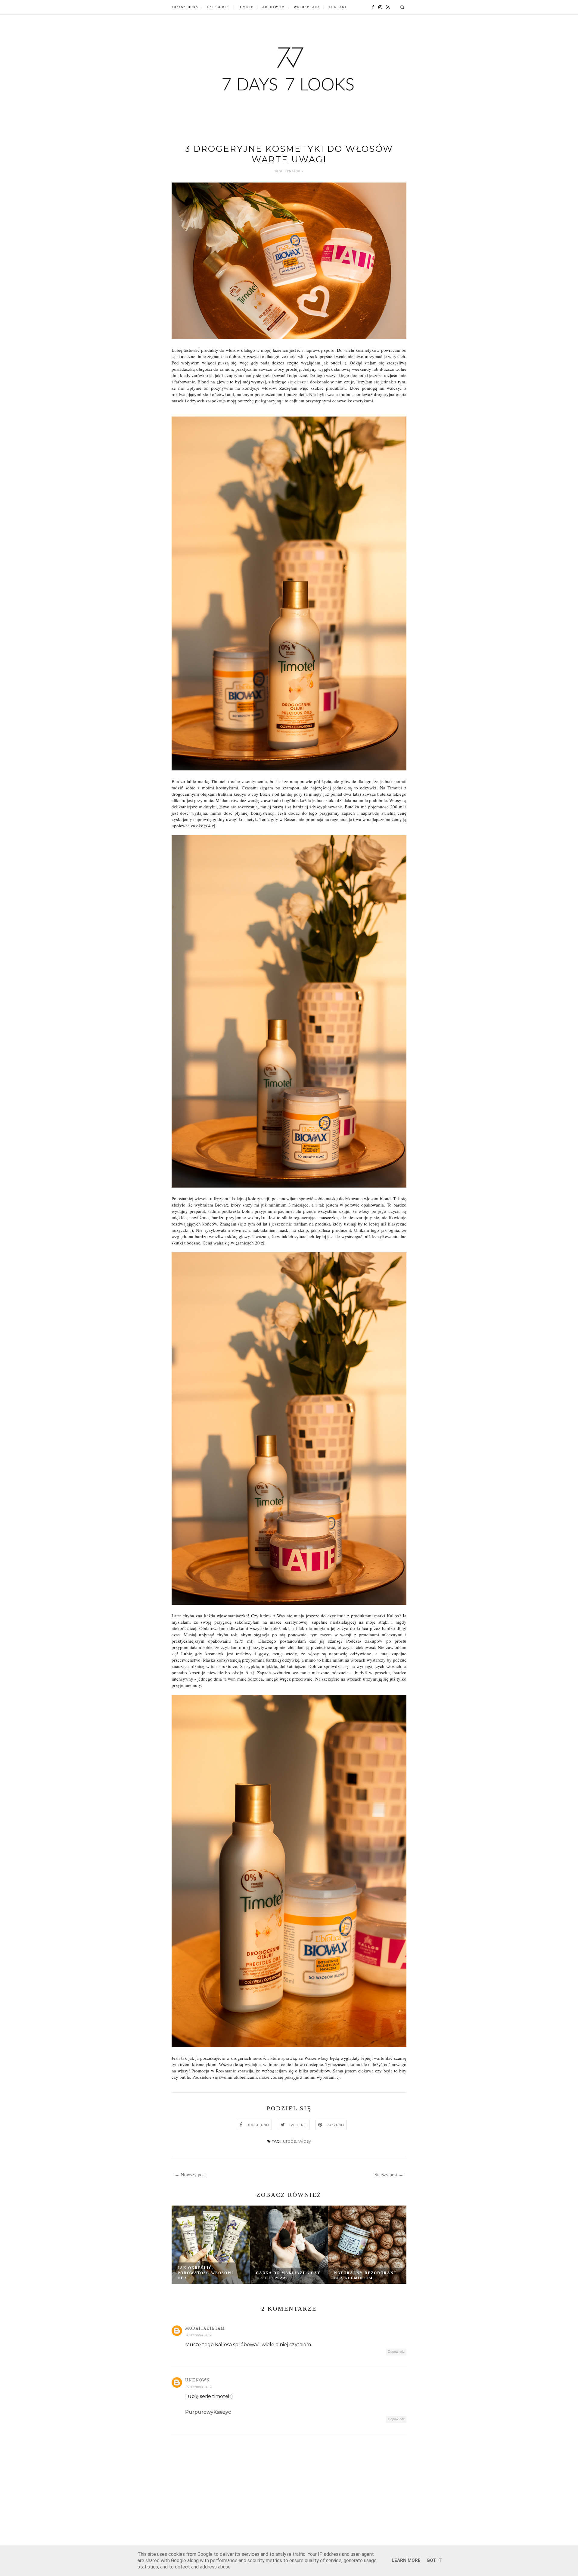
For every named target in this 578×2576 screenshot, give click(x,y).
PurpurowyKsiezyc (208, 2412)
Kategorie (218, 7)
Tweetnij (298, 2125)
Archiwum (274, 7)
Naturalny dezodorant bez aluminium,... (365, 2276)
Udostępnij (258, 2125)
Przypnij (335, 2125)
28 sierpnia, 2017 (198, 2335)
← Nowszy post (190, 2175)
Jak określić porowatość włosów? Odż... (206, 2273)
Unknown (198, 2380)
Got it (434, 2560)
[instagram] (379, 7)
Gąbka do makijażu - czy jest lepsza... (288, 2276)
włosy (305, 2141)
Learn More (406, 2560)
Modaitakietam (205, 2328)
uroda (289, 2141)
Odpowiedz (396, 2352)
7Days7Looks (185, 7)
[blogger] (386, 7)
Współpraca (307, 7)
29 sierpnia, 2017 (198, 2387)
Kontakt (338, 7)
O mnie (246, 7)
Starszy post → (389, 2175)
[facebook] (371, 7)
